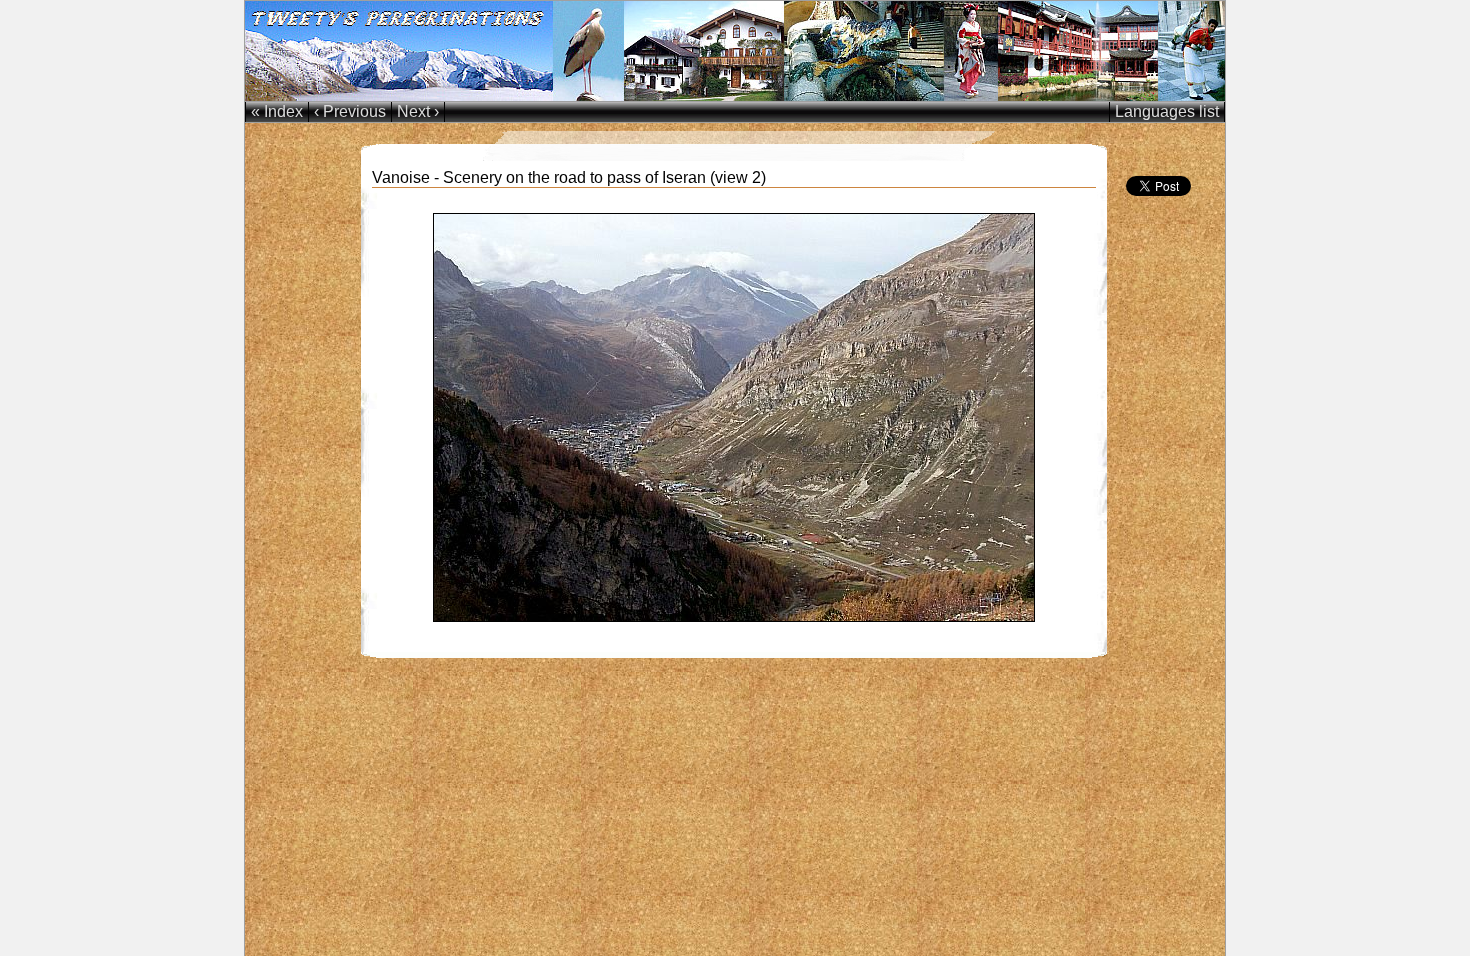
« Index (277, 111)
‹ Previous (350, 111)
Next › (418, 111)
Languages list (1167, 111)
